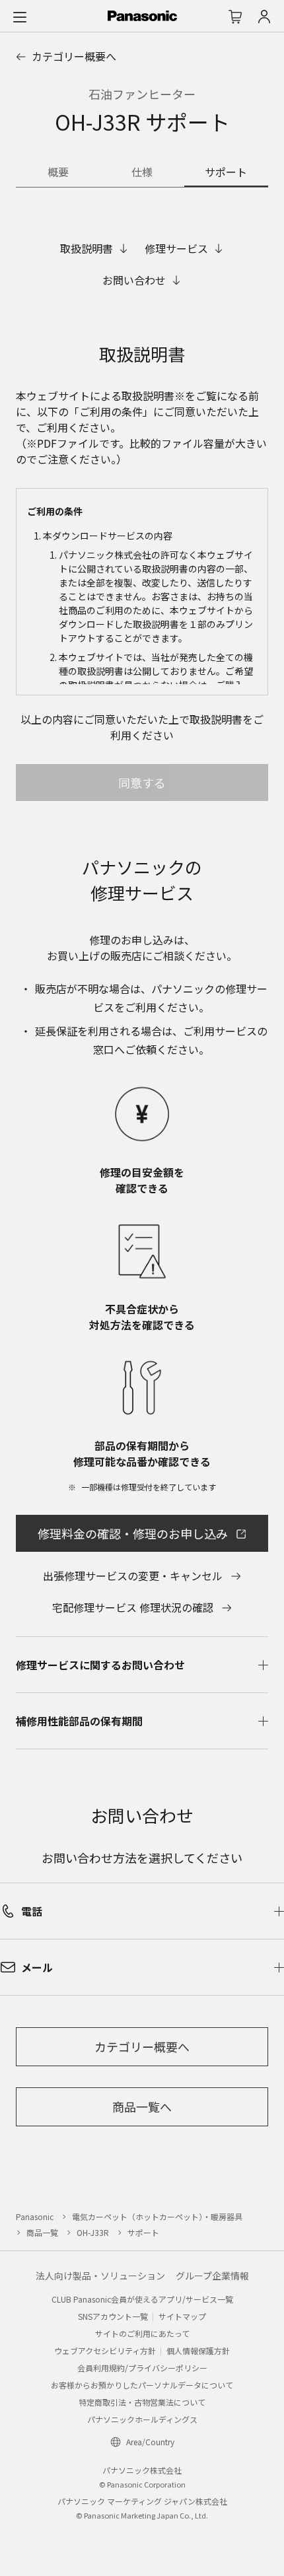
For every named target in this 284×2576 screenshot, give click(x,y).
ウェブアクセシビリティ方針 (105, 2350)
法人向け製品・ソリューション (100, 2276)
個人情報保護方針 (198, 2350)
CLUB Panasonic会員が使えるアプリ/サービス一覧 (142, 2299)
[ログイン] (264, 17)
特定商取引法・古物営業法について (142, 2402)
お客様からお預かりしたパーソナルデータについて (142, 2385)
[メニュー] (20, 17)
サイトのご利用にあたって (142, 2333)
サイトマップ (182, 2316)
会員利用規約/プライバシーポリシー (142, 2368)
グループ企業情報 (212, 2276)
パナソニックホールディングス (142, 2419)
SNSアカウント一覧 (113, 2316)
